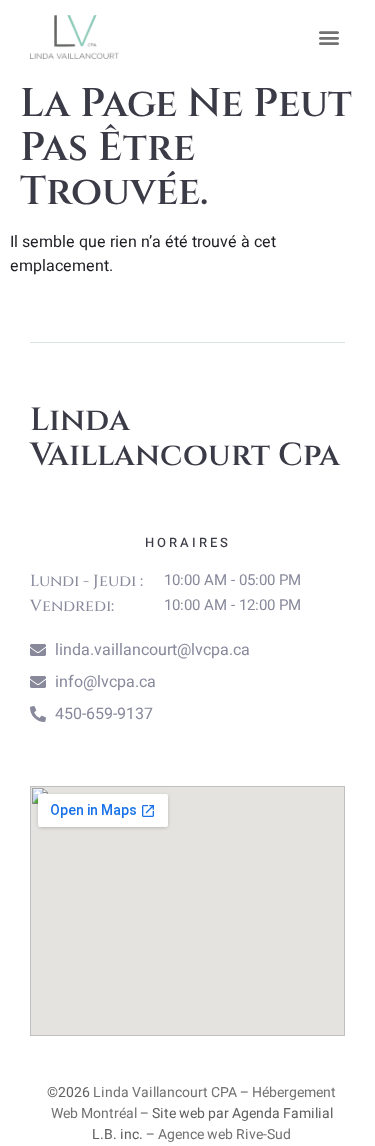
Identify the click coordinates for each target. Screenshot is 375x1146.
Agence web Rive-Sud (224, 1134)
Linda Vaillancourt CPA (165, 1092)
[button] (328, 36)
